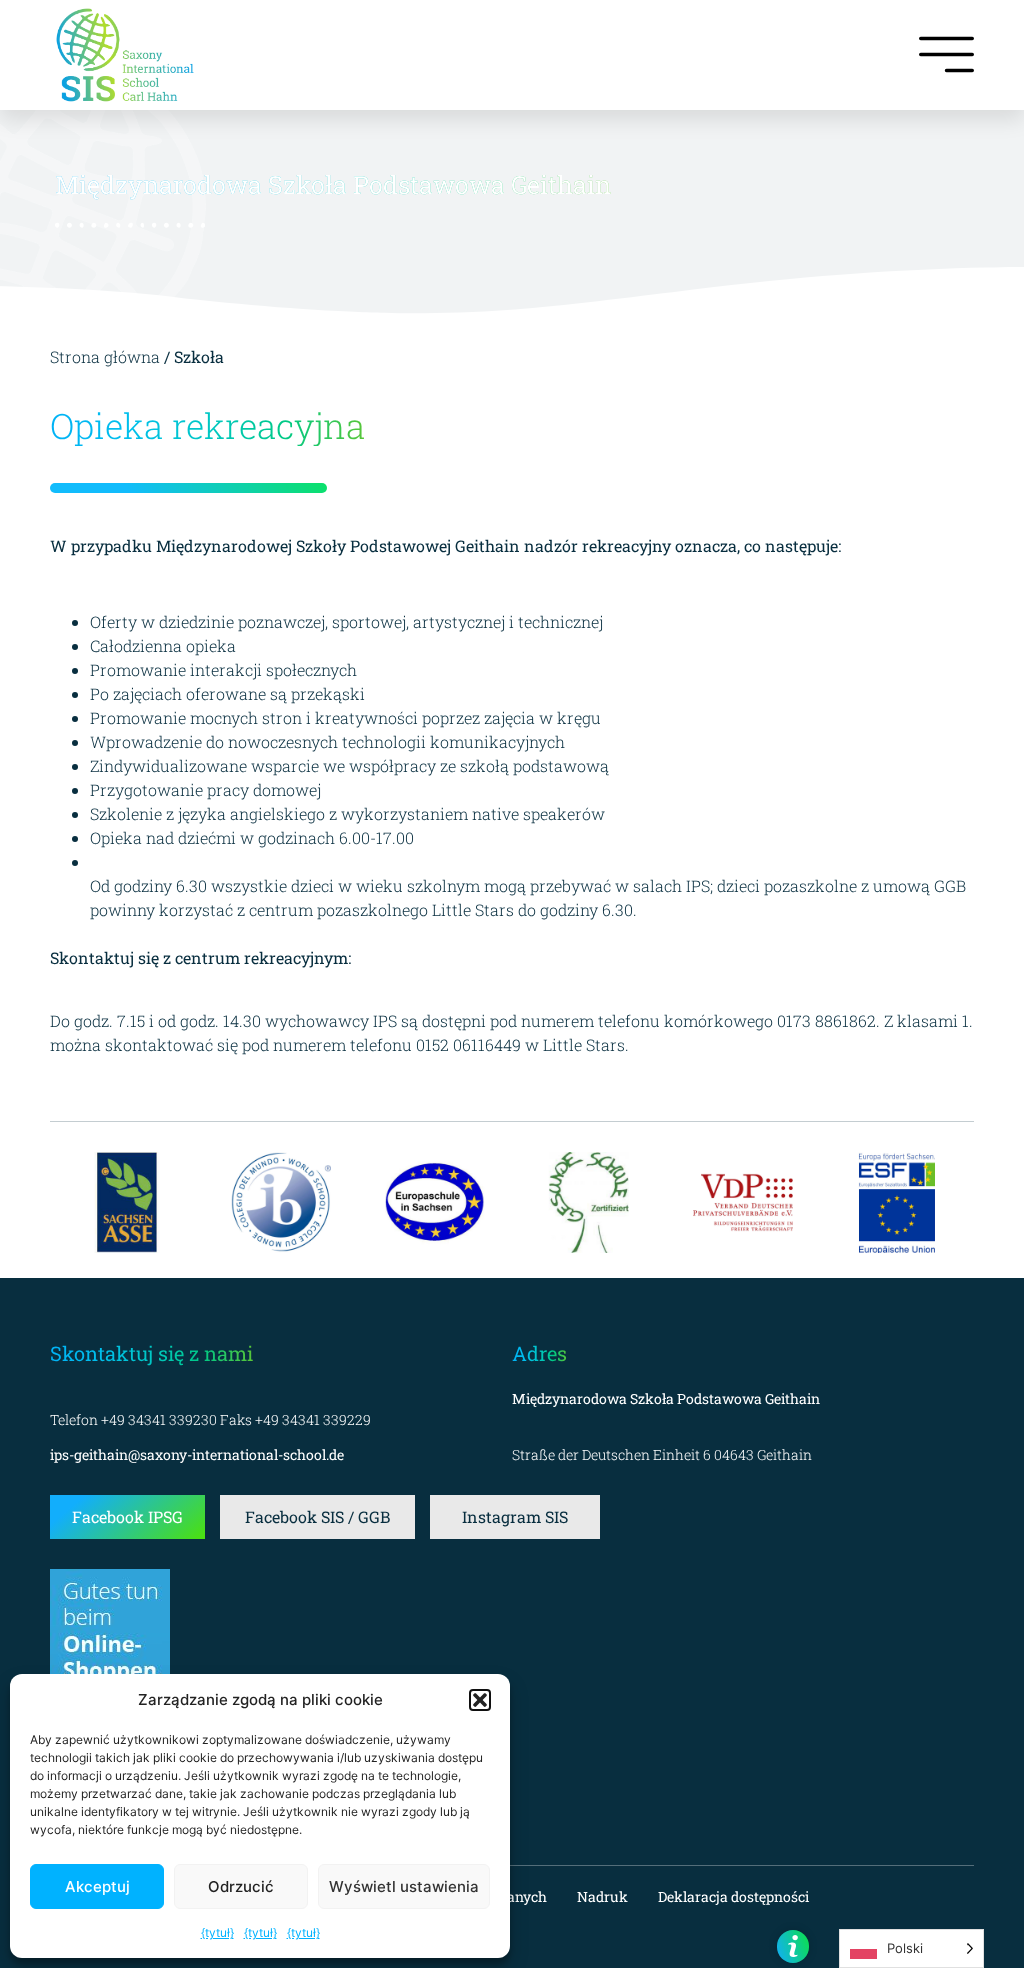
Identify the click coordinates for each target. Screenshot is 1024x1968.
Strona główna (107, 356)
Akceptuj (97, 1886)
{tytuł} (217, 1932)
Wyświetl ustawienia (404, 1886)
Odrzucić (241, 1886)
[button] (480, 1700)
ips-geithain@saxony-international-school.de (197, 1454)
